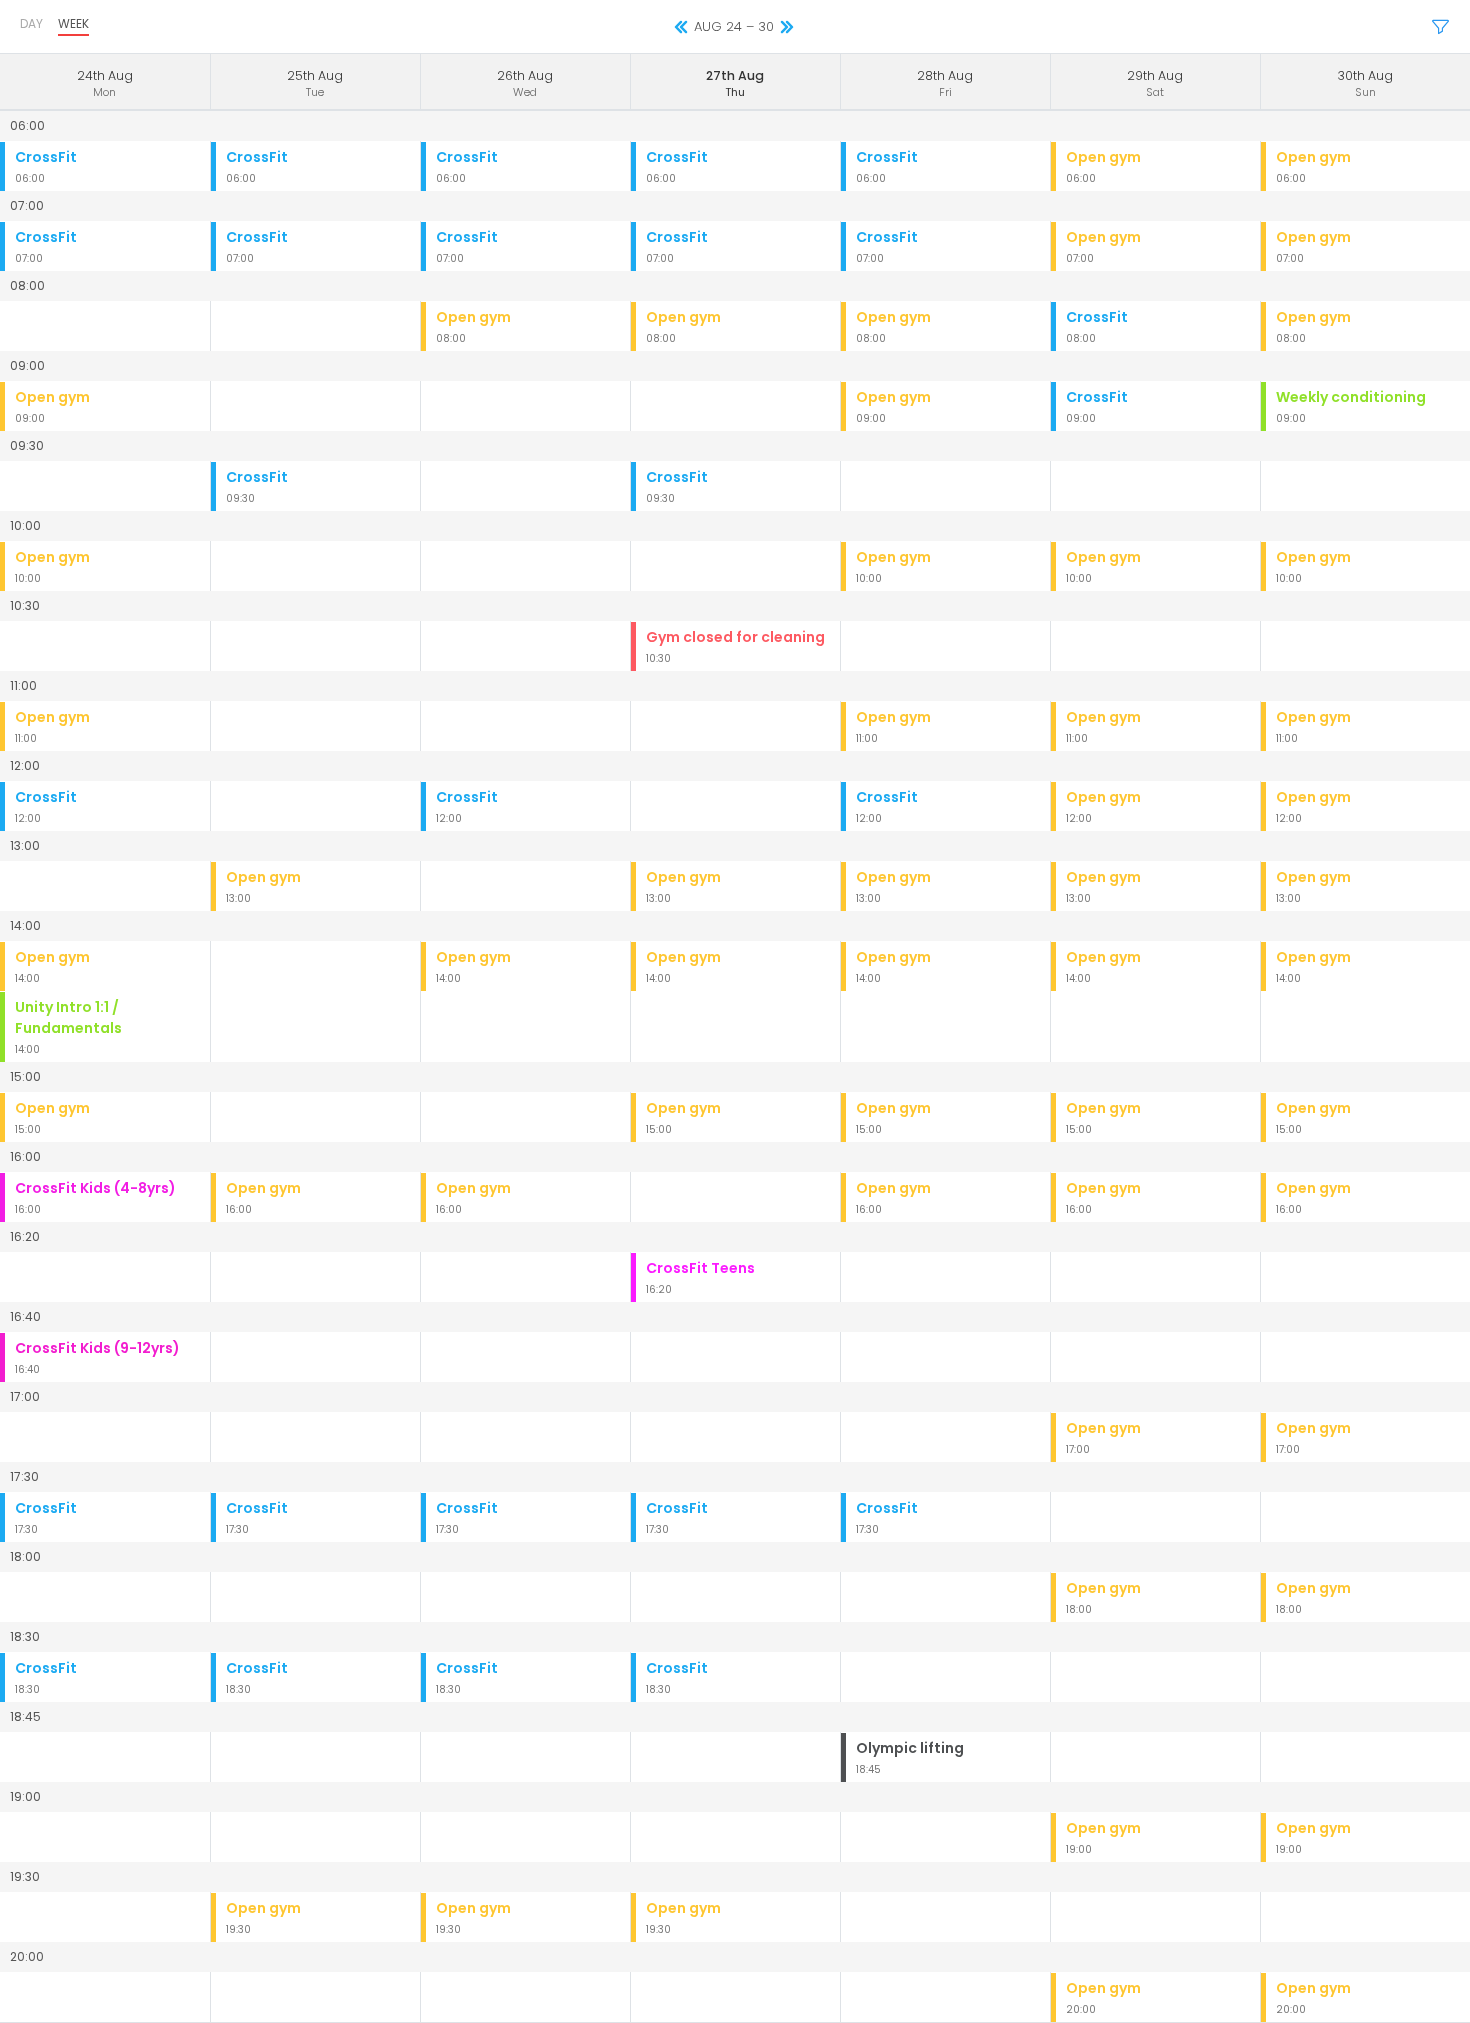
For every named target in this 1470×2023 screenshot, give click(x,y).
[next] (787, 27)
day (31, 23)
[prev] (681, 27)
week (73, 23)
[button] (1440, 27)
